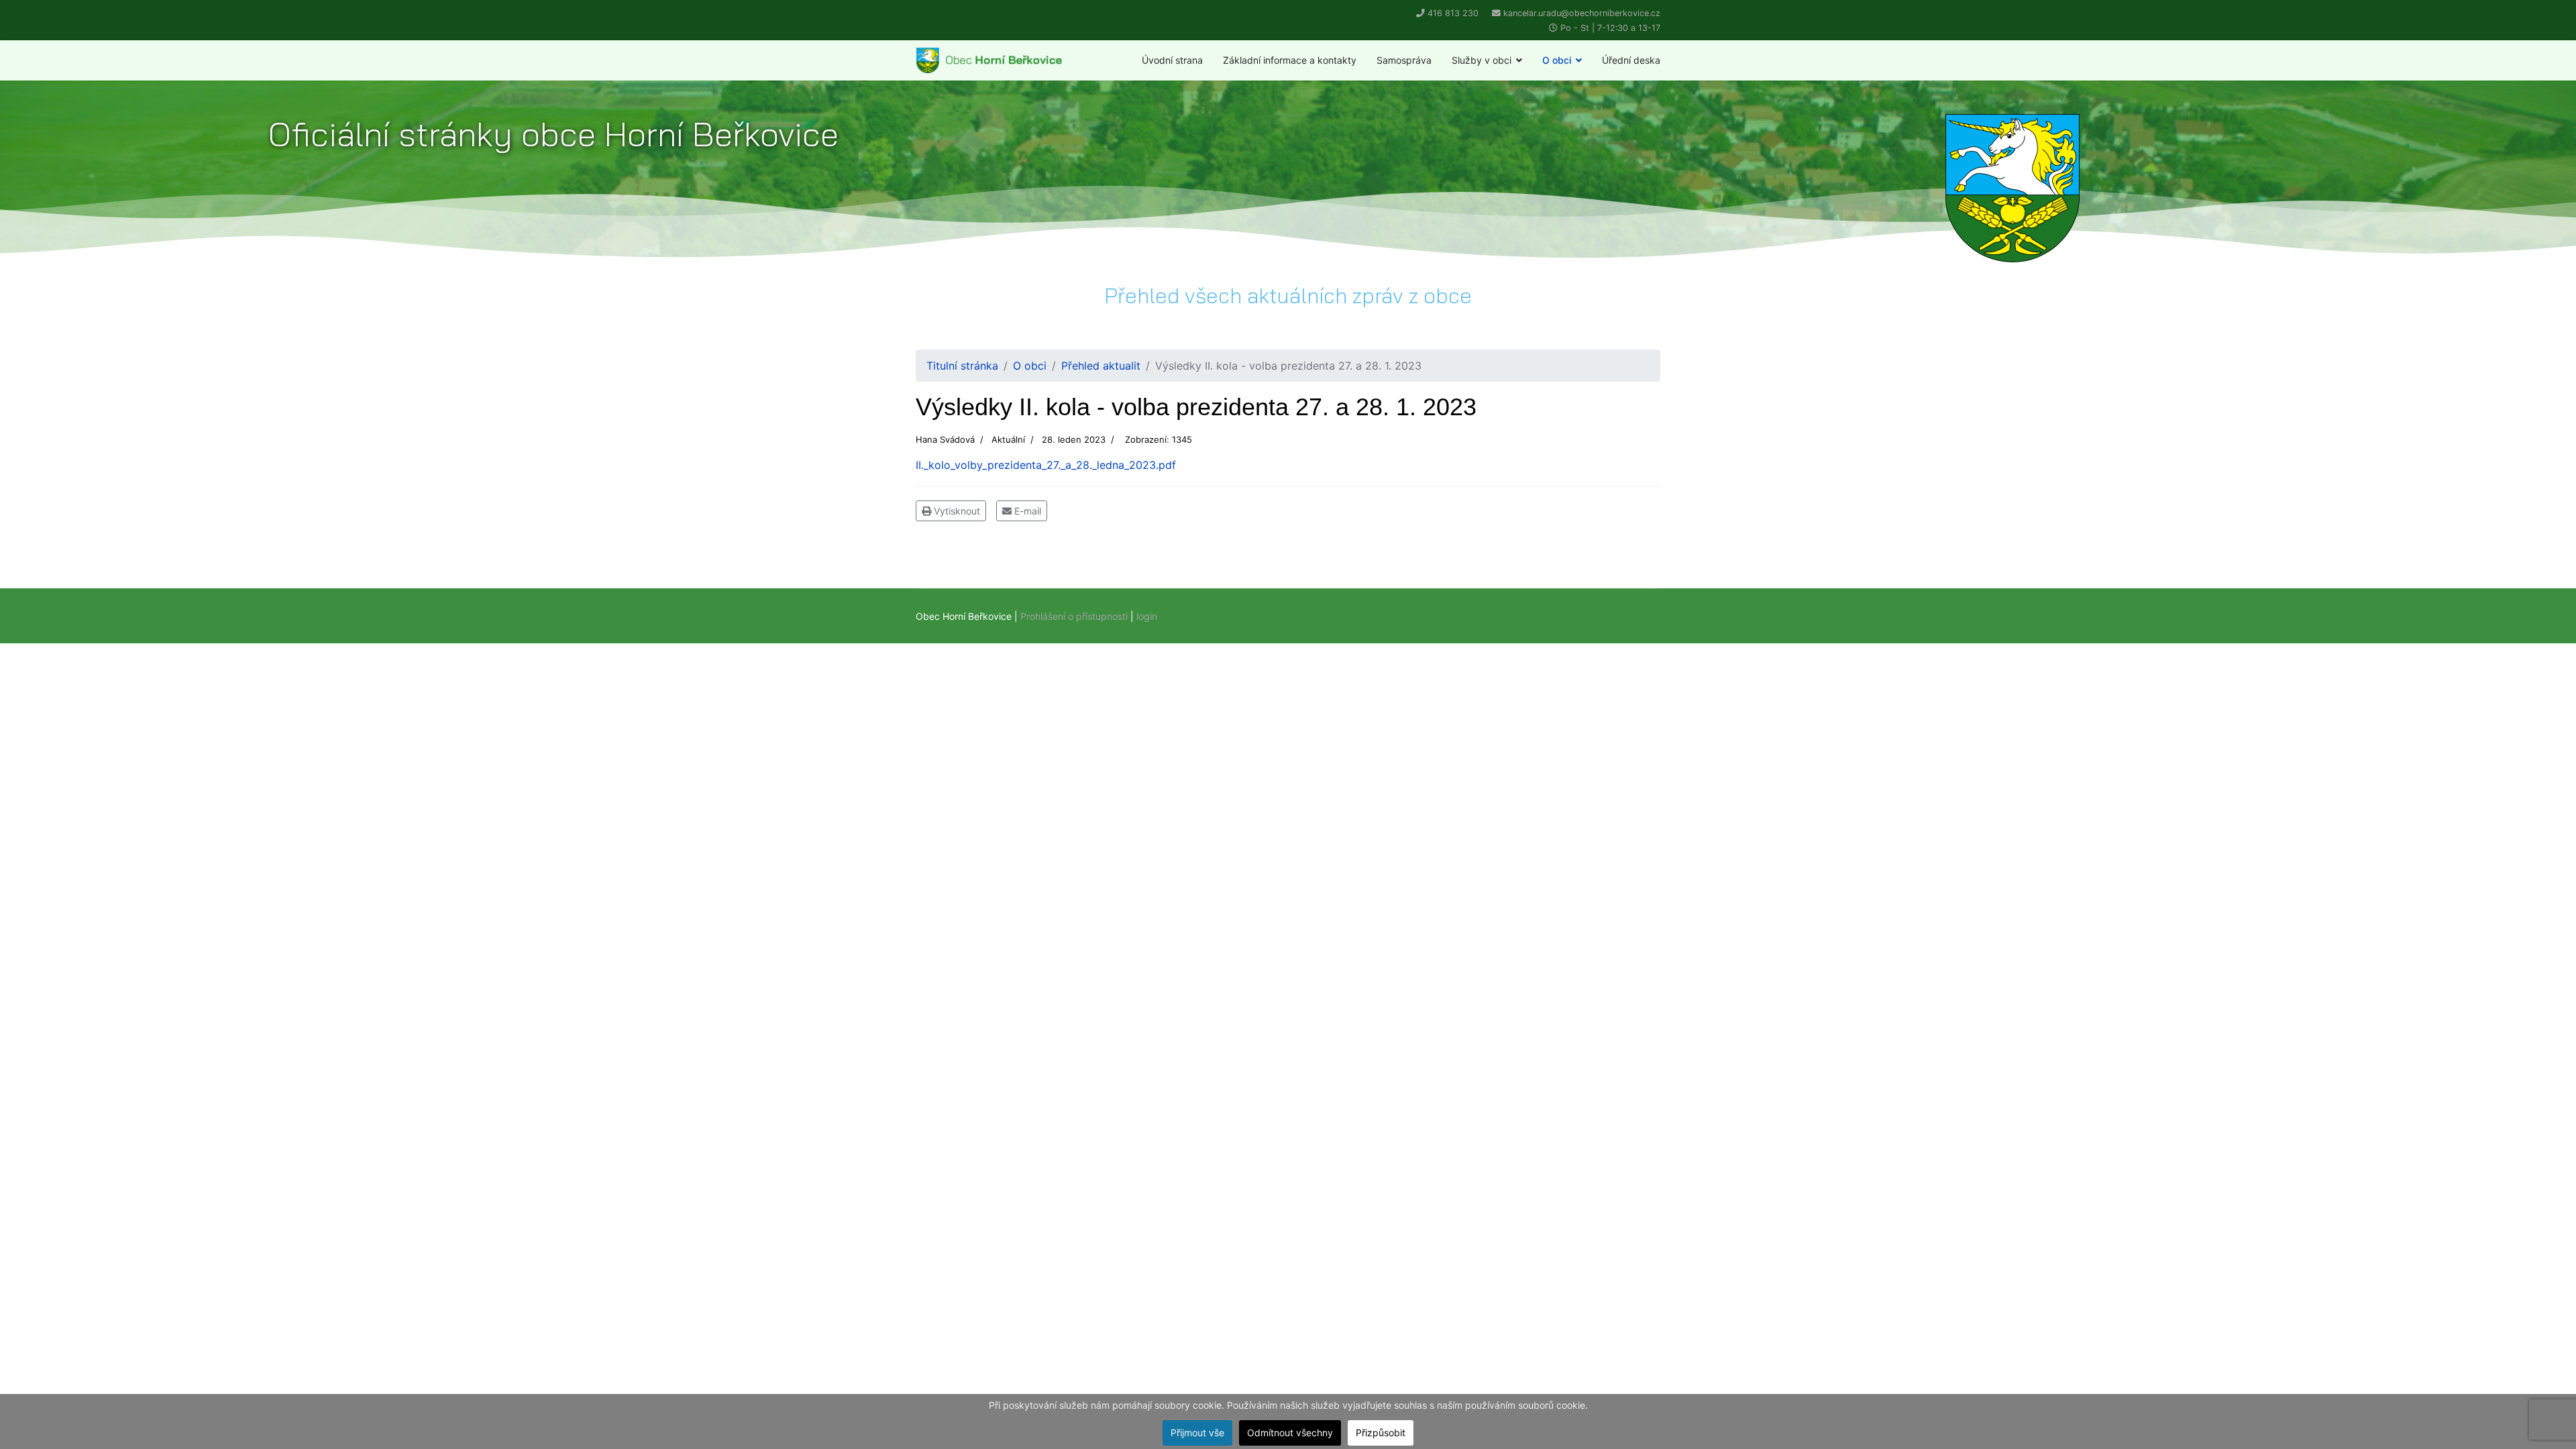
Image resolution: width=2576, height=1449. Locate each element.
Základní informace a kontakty (1290, 60)
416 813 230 (1453, 13)
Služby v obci (1482, 60)
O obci (1557, 60)
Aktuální (1008, 439)
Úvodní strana (1172, 60)
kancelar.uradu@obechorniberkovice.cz (1582, 13)
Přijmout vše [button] (1197, 1433)
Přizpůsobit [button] (1381, 1433)
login (1147, 616)
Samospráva (1404, 60)
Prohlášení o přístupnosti (1074, 616)
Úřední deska (1631, 60)
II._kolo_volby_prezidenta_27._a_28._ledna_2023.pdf (1046, 465)
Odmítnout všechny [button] (1290, 1433)
